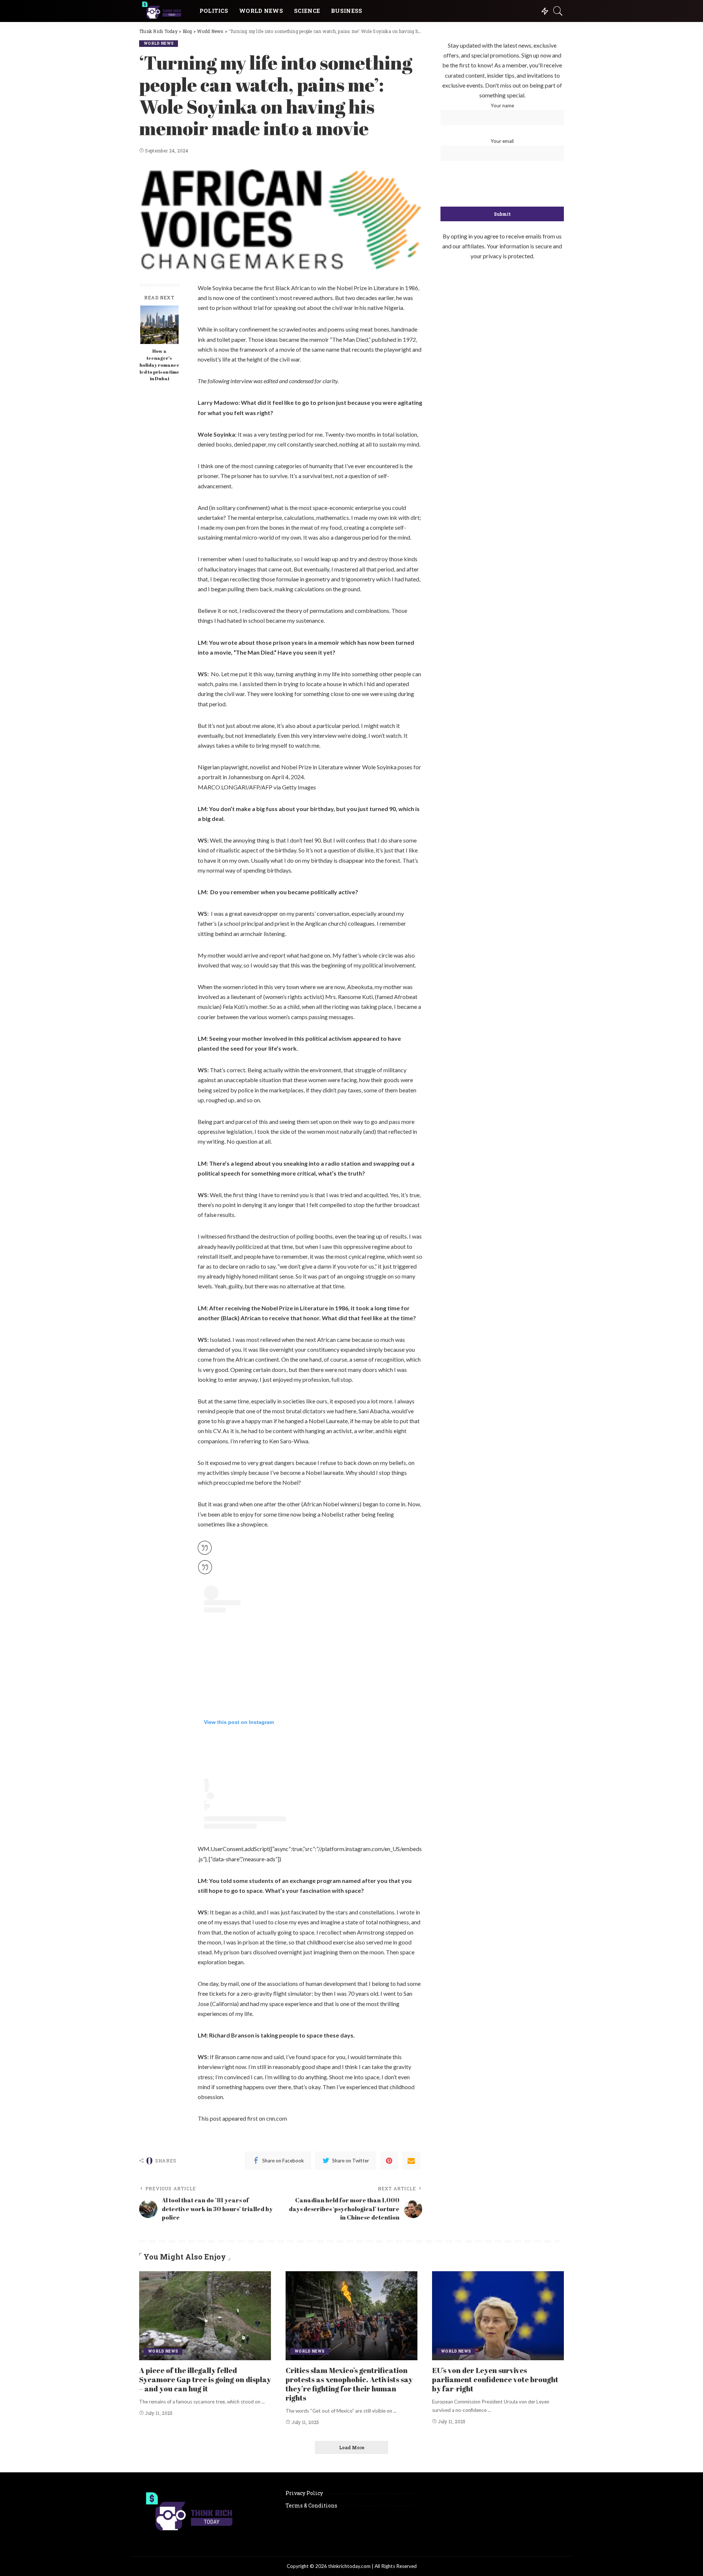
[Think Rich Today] (164, 11)
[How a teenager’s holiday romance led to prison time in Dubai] (159, 325)
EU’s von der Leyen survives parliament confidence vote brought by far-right (495, 2379)
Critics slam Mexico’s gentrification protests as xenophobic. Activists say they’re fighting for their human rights (349, 2384)
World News (159, 43)
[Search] (558, 11)
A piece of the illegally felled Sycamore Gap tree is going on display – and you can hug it (205, 2379)
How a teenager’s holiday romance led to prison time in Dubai (159, 365)
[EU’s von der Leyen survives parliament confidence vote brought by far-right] (498, 2316)
